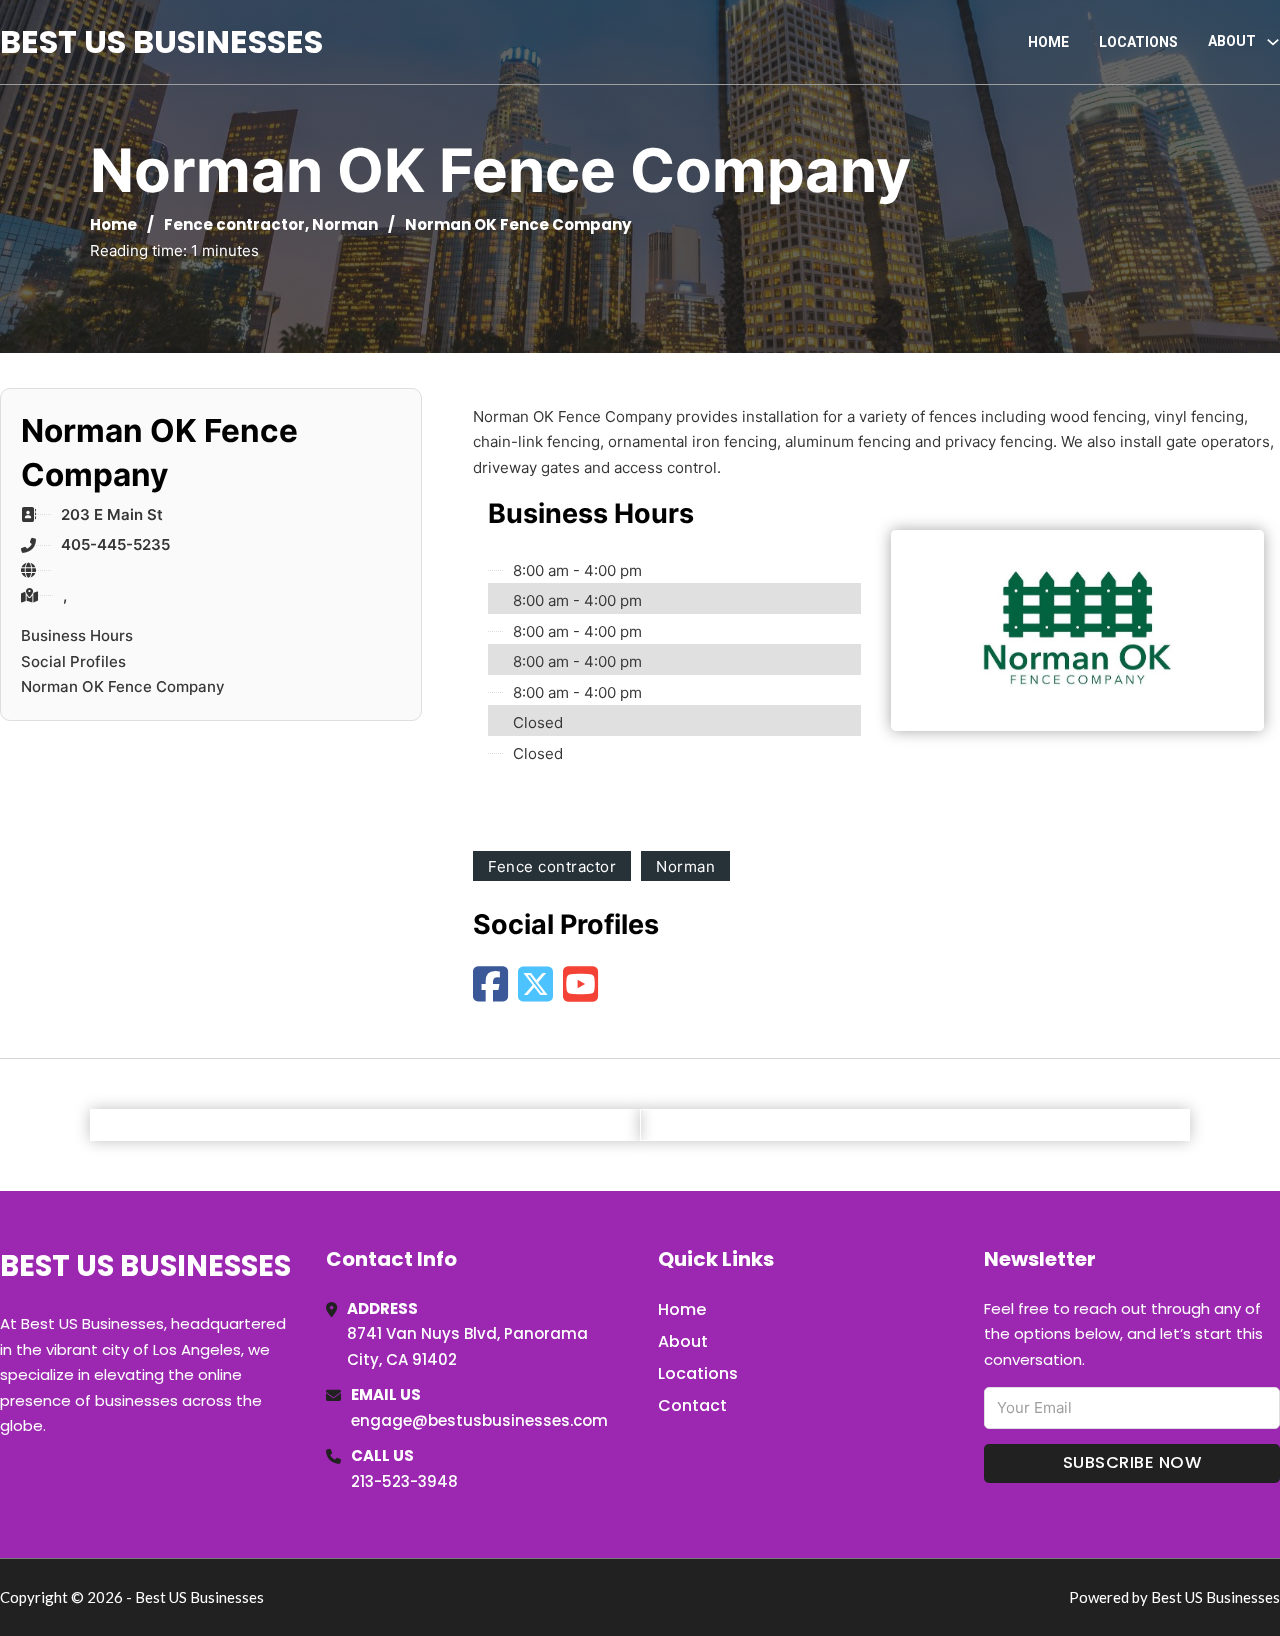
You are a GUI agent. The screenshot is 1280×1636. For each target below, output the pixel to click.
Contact (692, 1405)
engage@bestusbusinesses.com (479, 1420)
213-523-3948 (404, 1481)
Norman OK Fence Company (123, 686)
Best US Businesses (161, 41)
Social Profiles (73, 661)
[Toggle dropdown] (1273, 42)
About (683, 1341)
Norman (345, 224)
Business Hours (77, 635)
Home (1048, 42)
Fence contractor (234, 224)
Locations (1138, 42)
